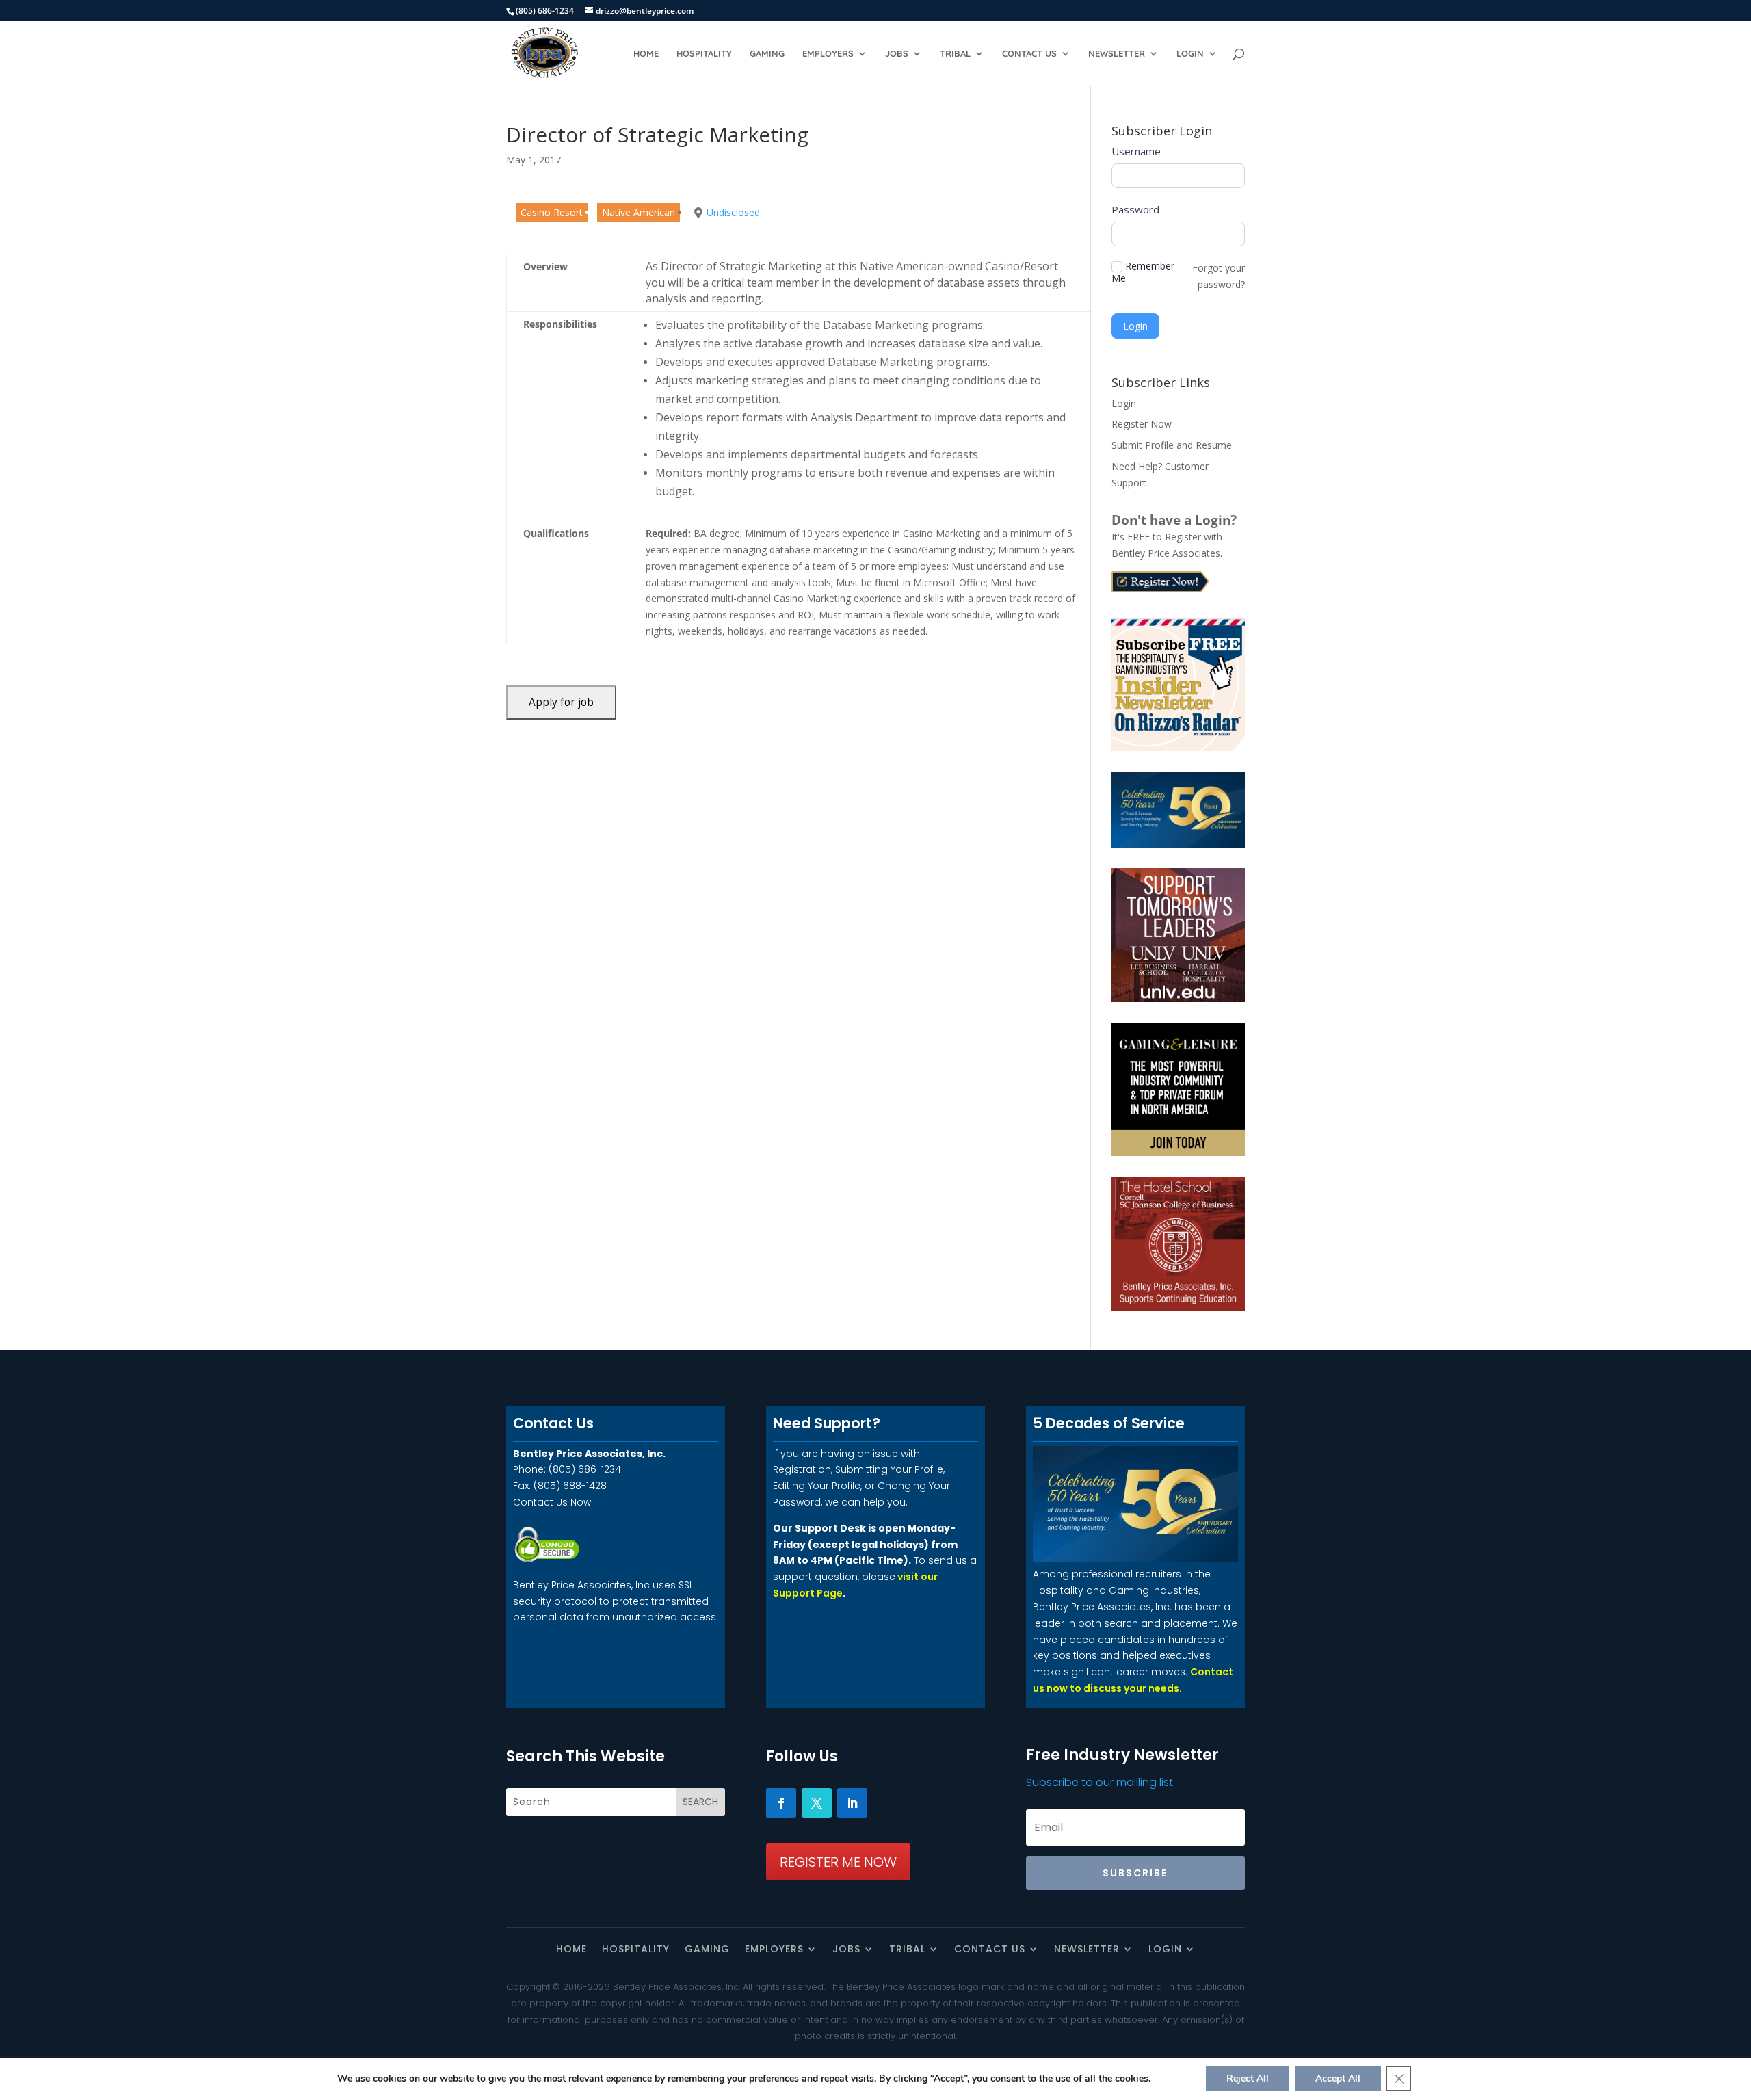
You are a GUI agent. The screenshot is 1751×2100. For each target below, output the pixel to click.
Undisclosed (733, 212)
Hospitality (704, 54)
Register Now (1142, 424)
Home (646, 54)
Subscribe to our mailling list (1100, 1782)
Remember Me (1143, 272)
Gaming (767, 54)
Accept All (1338, 2078)
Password (1135, 209)
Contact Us (1029, 54)
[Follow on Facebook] (781, 1803)
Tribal (955, 54)
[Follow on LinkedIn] (852, 1803)
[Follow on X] (817, 1803)
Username (1136, 151)
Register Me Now (838, 1862)
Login (1190, 54)
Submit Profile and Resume (1172, 445)
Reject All (1248, 2078)
